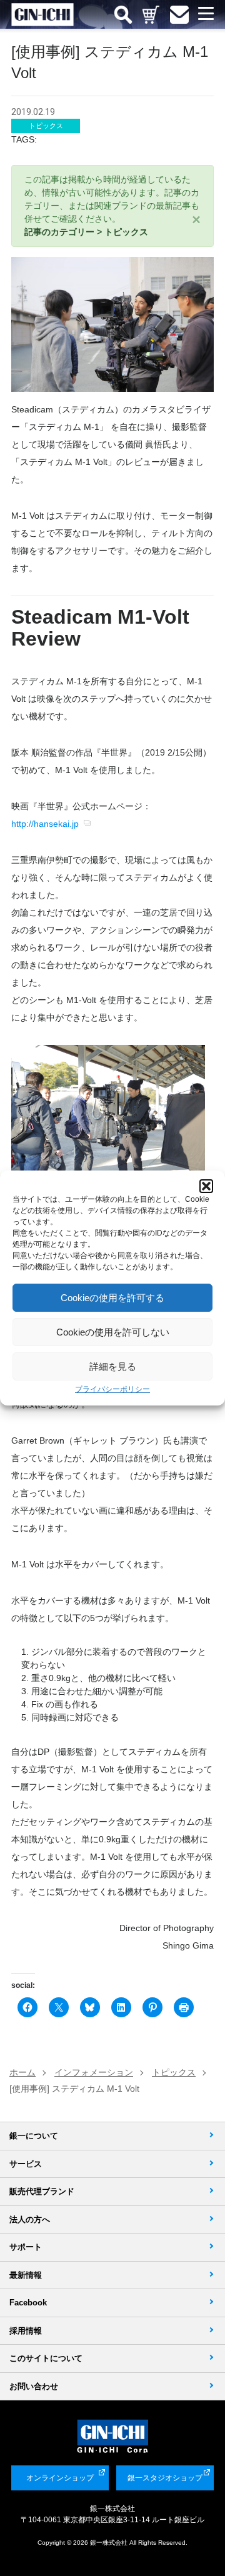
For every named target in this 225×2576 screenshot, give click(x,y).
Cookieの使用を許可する (112, 1298)
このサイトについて (46, 2358)
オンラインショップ (60, 2478)
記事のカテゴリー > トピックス (86, 232)
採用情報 (26, 2331)
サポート (26, 2247)
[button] (206, 1186)
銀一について (34, 2136)
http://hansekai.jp (45, 824)
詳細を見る (113, 1366)
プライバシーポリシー (112, 1389)
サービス (26, 2164)
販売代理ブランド (42, 2191)
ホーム (22, 2072)
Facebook (28, 2303)
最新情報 (26, 2275)
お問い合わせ (34, 2386)
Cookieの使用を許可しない (113, 1332)
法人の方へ (30, 2219)
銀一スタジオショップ (165, 2478)
